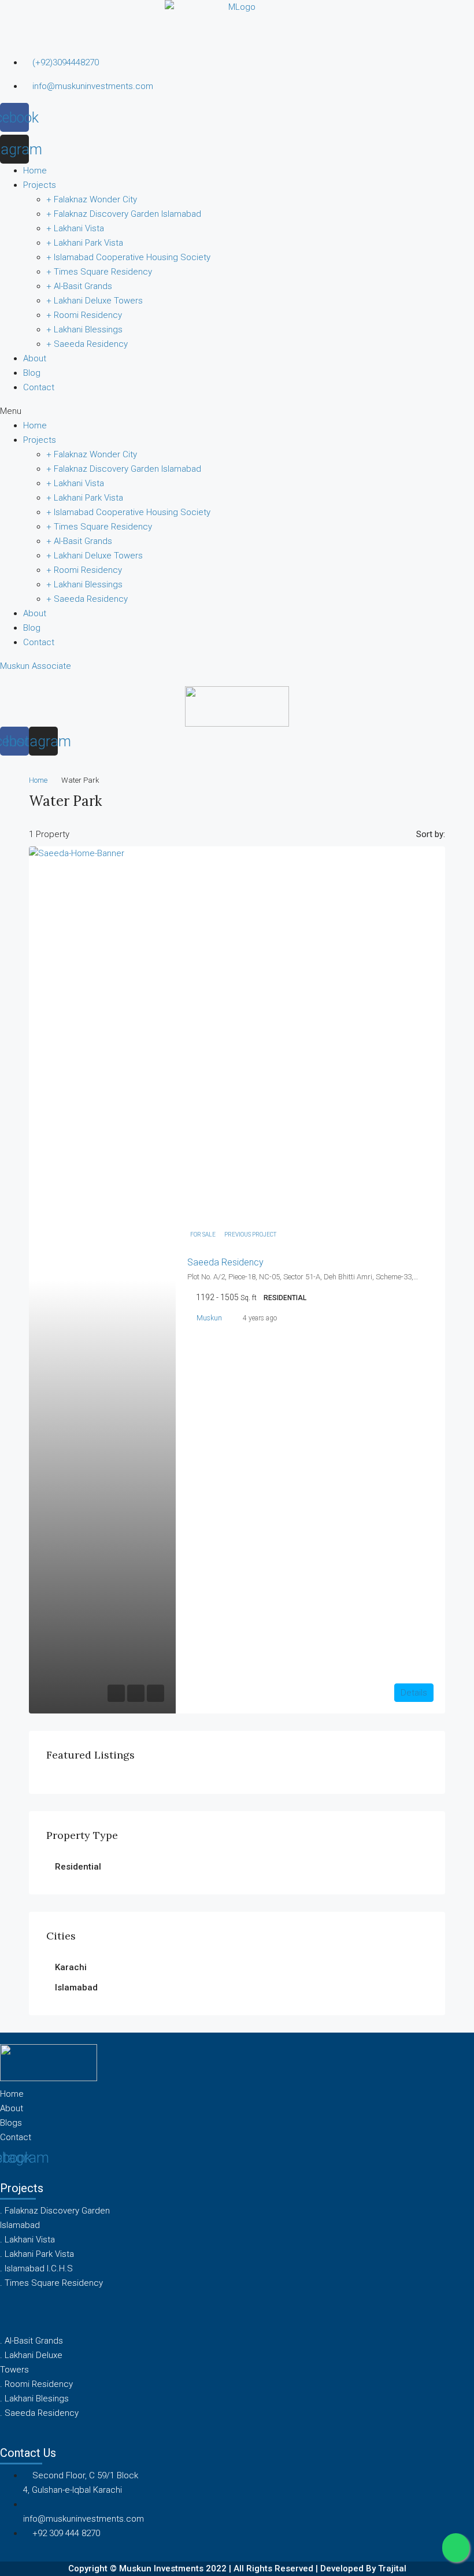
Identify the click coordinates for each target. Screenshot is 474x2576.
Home (35, 171)
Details (414, 1693)
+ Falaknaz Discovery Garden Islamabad (124, 214)
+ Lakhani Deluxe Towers (95, 301)
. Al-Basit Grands (32, 2341)
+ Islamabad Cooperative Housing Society (128, 257)
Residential (78, 1867)
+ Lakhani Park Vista (85, 243)
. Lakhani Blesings (34, 2399)
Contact (39, 387)
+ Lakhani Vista (75, 228)
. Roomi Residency (36, 2384)
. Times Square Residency (51, 2283)
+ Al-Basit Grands (79, 286)
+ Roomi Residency (84, 315)
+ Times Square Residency (99, 272)
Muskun (209, 1318)
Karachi (71, 1967)
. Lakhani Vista (27, 2240)
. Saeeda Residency (39, 2413)
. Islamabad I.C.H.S (36, 2268)
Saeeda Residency (225, 1262)
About (35, 358)
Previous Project (250, 1235)
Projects (40, 185)
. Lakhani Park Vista (37, 2254)
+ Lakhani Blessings (84, 330)
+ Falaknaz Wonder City (92, 199)
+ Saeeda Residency (87, 344)
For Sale (203, 1235)
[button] (237, 411)
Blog (32, 373)
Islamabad (76, 1987)
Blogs (11, 2123)
